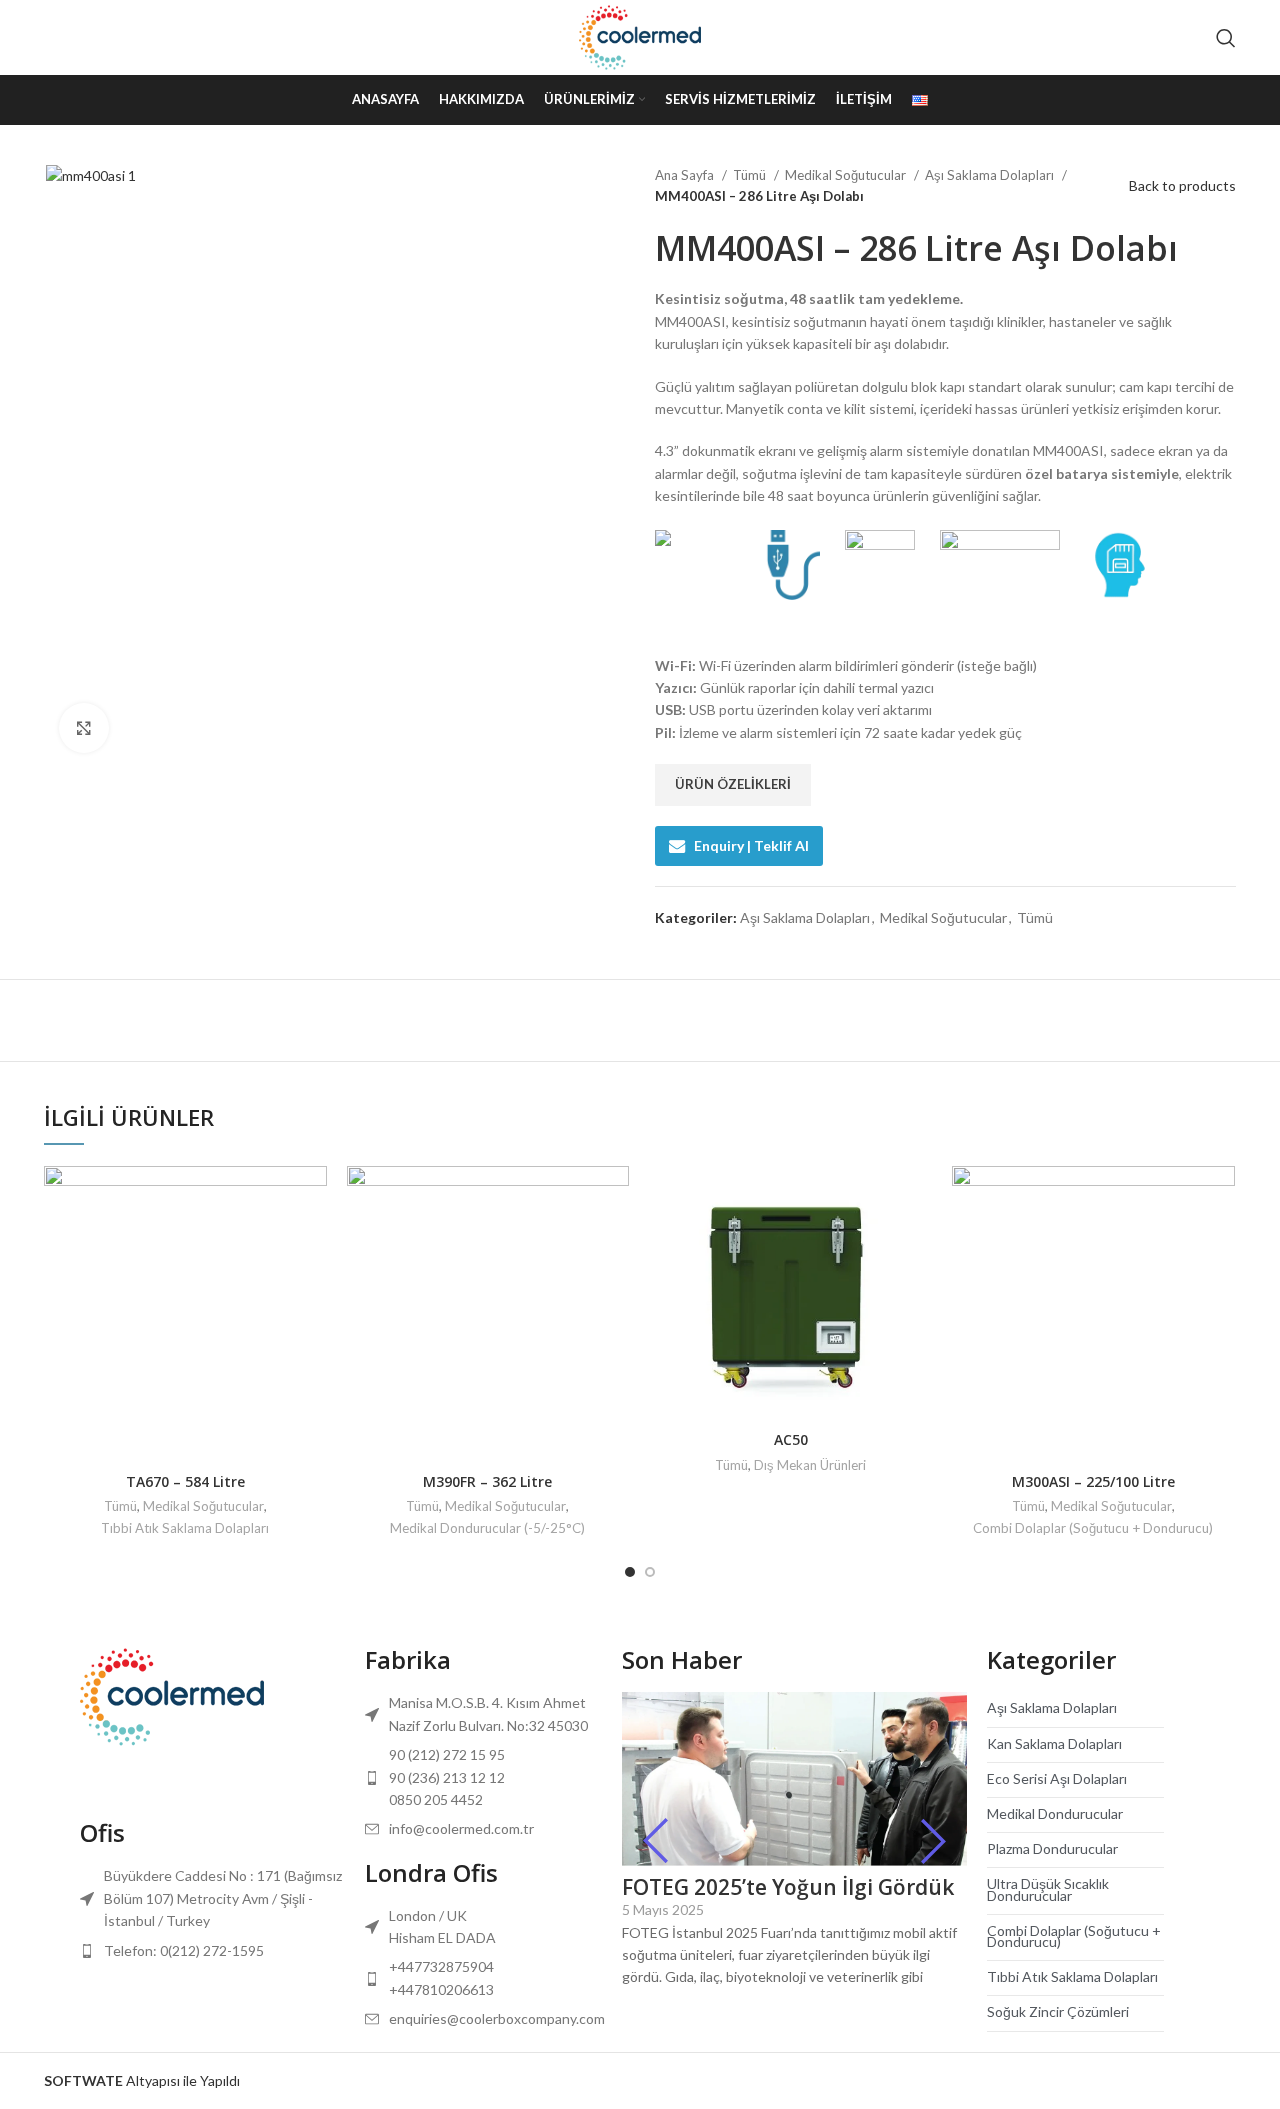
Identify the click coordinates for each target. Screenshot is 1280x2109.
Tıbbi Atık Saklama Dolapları (185, 1528)
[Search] (1226, 38)
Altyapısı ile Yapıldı (142, 2080)
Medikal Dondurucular (1055, 1813)
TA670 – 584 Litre (185, 1481)
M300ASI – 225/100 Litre (1093, 1481)
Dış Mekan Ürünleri (810, 1465)
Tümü (751, 175)
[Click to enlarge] (84, 728)
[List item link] (212, 1951)
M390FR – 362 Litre (487, 1481)
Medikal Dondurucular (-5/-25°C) (487, 1528)
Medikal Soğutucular (847, 175)
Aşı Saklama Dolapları (991, 175)
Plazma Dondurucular (1052, 1848)
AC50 (791, 1439)
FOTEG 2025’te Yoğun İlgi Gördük (788, 1887)
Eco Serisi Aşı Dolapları (1057, 1778)
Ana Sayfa (686, 175)
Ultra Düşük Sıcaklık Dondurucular (1048, 1889)
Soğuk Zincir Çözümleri (1058, 2011)
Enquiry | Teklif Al (751, 845)
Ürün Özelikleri (733, 784)
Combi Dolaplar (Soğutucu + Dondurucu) (1093, 1528)
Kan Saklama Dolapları (1054, 1743)
